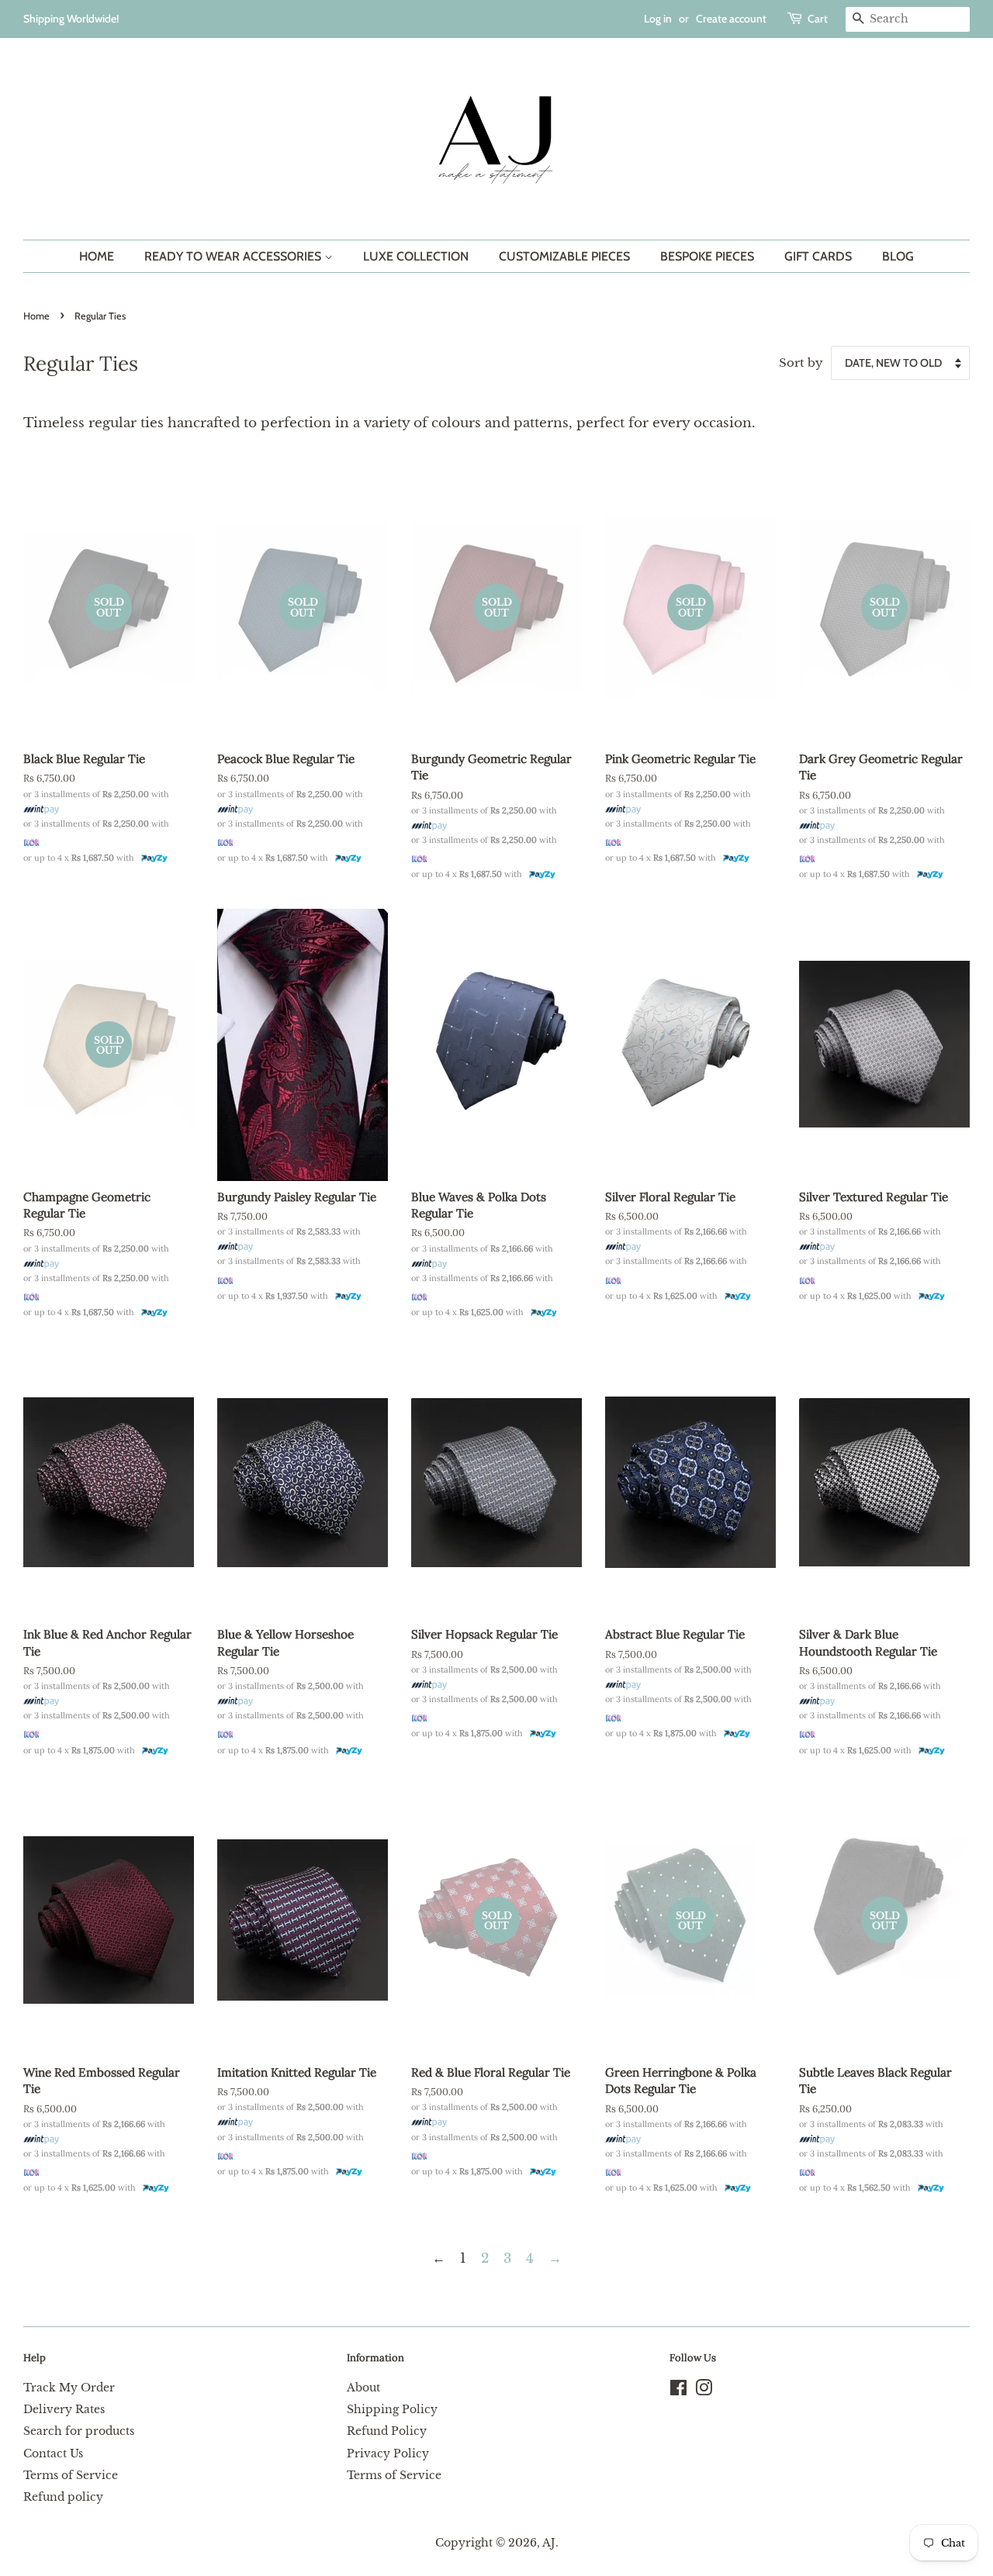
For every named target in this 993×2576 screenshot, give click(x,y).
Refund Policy (387, 2431)
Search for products (79, 2431)
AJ (549, 2543)
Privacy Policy (388, 2453)
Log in (658, 19)
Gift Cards (818, 256)
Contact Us (53, 2453)
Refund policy (63, 2497)
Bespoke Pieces (707, 256)
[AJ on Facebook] (678, 2391)
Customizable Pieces (564, 256)
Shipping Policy (392, 2409)
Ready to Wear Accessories (234, 256)
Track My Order (69, 2388)
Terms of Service (71, 2475)
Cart (818, 19)
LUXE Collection (416, 256)
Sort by (801, 363)
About (363, 2388)
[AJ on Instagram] (704, 2391)
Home (97, 256)
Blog (898, 256)
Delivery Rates (64, 2409)
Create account (731, 19)
